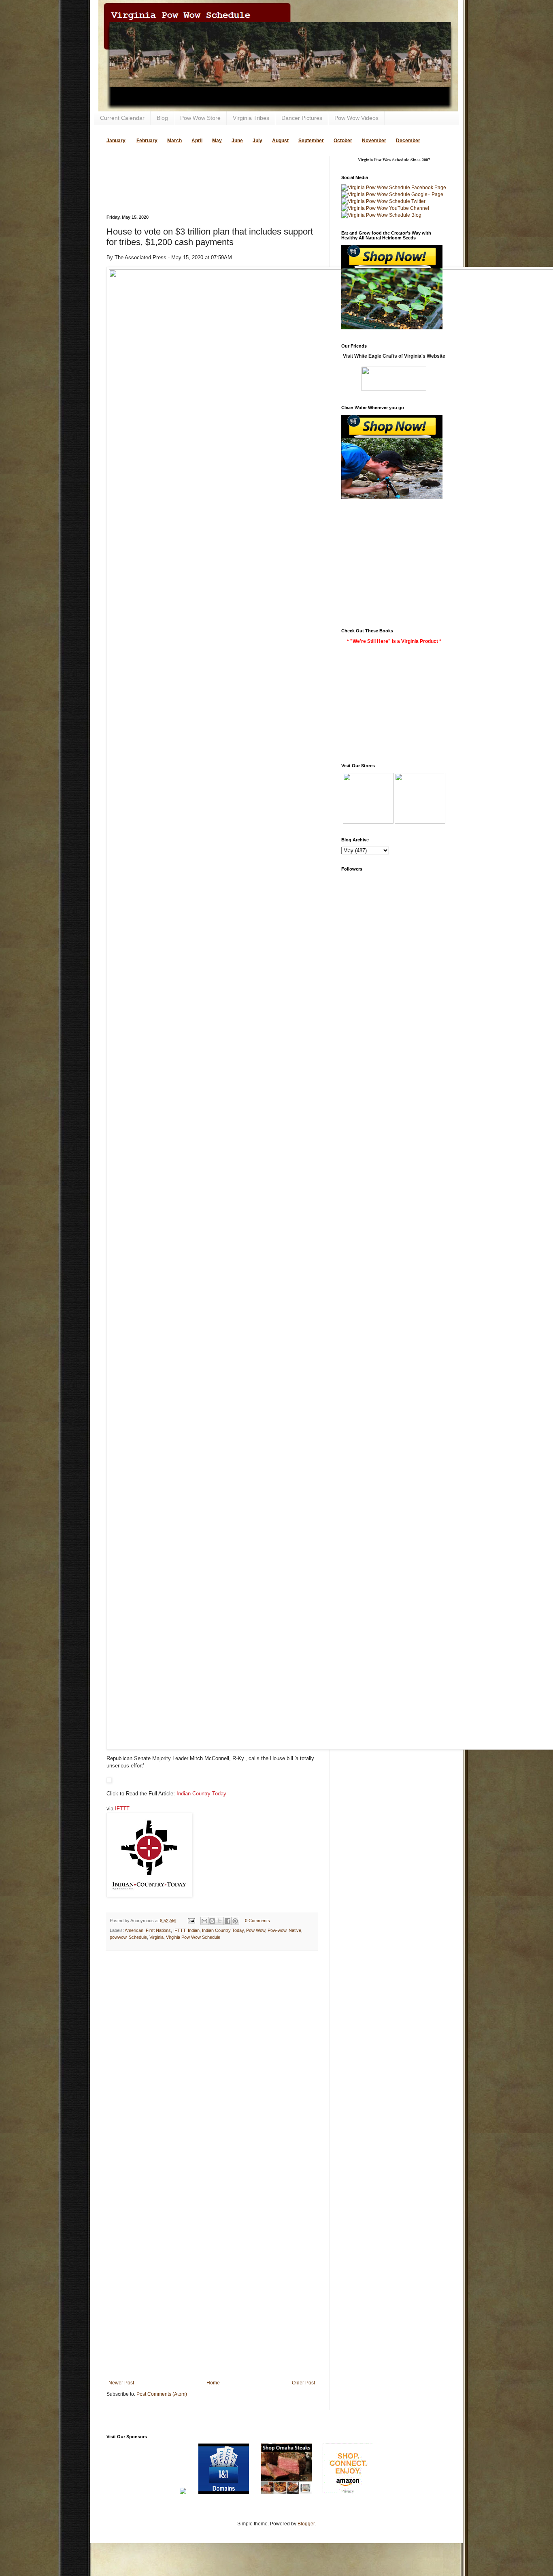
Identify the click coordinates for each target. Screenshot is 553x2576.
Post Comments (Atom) (162, 2394)
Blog (162, 118)
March (174, 141)
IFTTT (122, 1809)
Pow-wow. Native (284, 1930)
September (311, 141)
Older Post (303, 2383)
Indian (194, 1930)
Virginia (156, 1937)
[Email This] (204, 1921)
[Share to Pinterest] (235, 1921)
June (237, 141)
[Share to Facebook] (228, 1921)
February (147, 141)
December (408, 141)
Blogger (306, 2524)
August (280, 141)
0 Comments (257, 1921)
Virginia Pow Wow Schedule (193, 1937)
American (134, 1930)
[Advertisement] (201, 169)
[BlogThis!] (212, 1921)
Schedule (138, 1937)
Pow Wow (256, 1930)
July (257, 141)
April (197, 141)
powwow (118, 1937)
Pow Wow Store (200, 118)
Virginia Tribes (251, 118)
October (343, 141)
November (374, 141)
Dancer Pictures (302, 118)
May (217, 141)
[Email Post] (191, 1921)
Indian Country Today (201, 1794)
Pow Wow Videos (356, 118)
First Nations (158, 1930)
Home (213, 2383)
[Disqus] (212, 2062)
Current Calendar (122, 118)
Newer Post (121, 2383)
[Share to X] (220, 1921)
